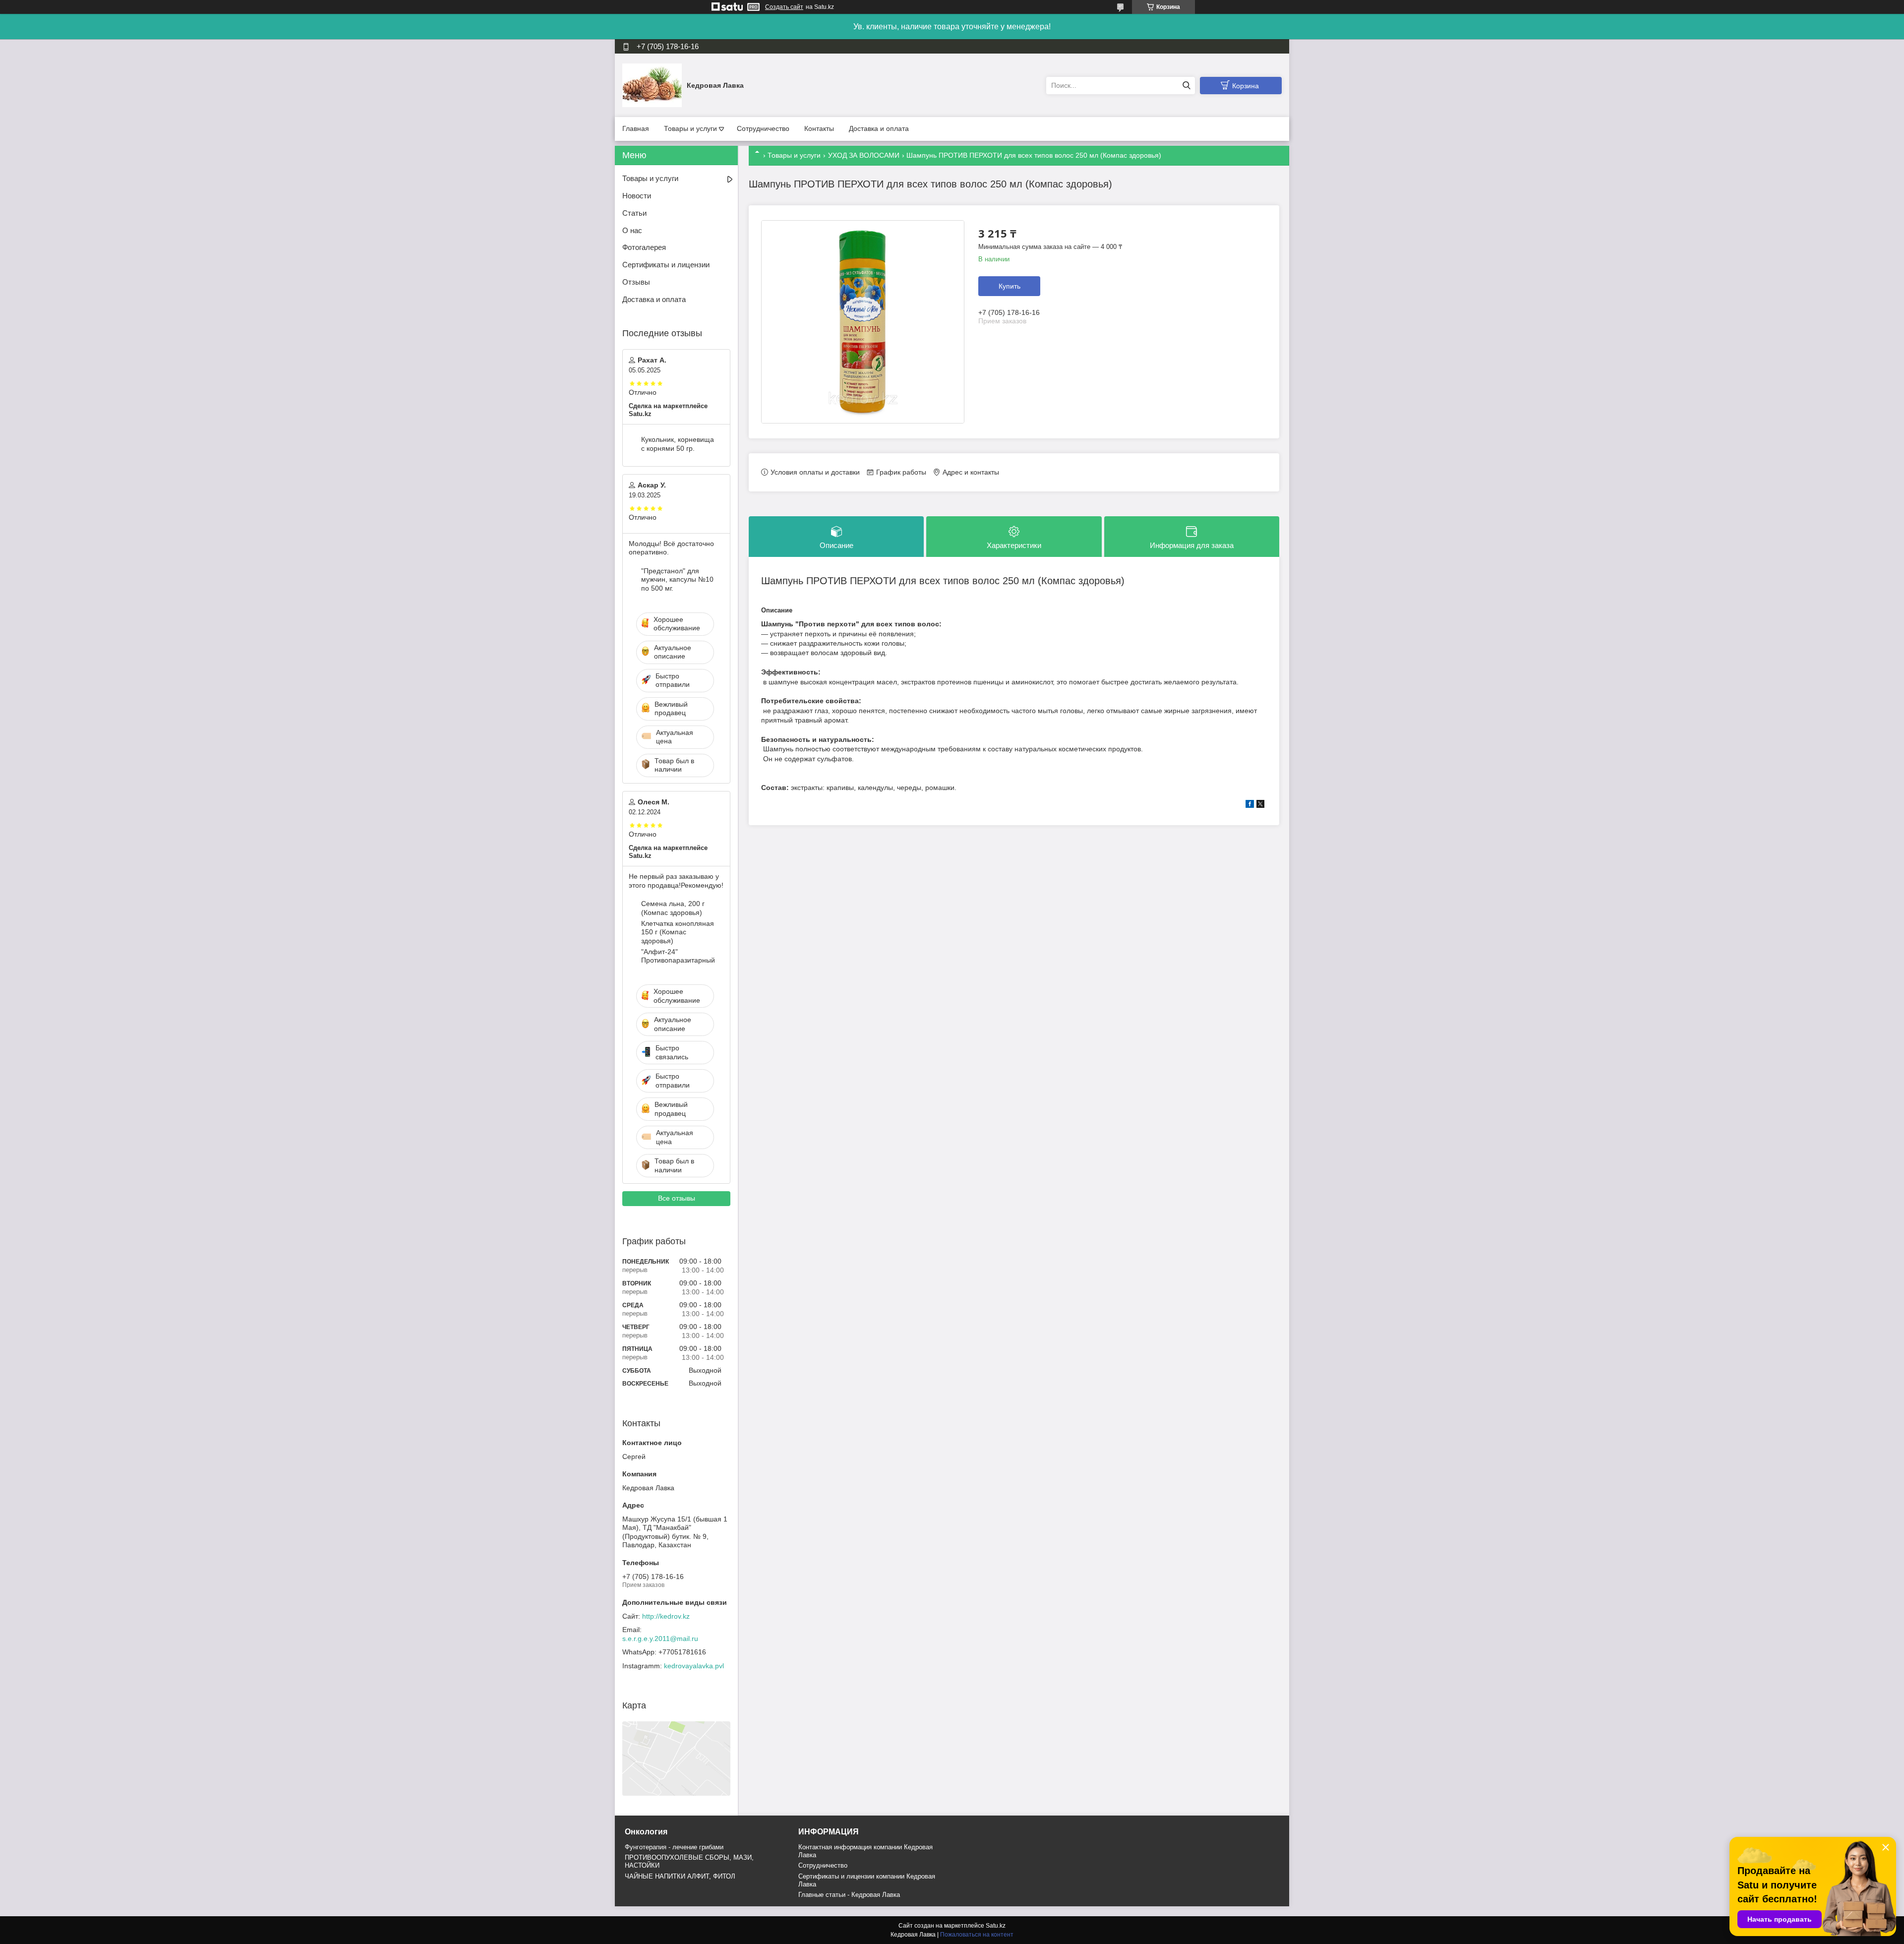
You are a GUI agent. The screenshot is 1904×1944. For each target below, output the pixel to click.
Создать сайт (784, 7)
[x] (1260, 805)
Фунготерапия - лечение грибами (674, 1847)
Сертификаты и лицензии (666, 265)
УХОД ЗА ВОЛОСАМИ (864, 155)
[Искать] (1186, 86)
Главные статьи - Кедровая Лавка (849, 1895)
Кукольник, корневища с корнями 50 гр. (678, 444)
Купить (1010, 286)
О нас (632, 230)
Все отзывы (677, 1198)
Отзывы (636, 282)
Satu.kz (996, 1926)
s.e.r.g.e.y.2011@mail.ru (660, 1639)
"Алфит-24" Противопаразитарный (678, 956)
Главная (636, 128)
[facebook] (1250, 805)
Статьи (634, 213)
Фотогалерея (644, 247)
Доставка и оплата (879, 128)
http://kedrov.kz (666, 1616)
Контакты (819, 128)
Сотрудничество (763, 128)
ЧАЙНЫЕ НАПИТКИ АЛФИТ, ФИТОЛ (680, 1876)
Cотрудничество (823, 1865)
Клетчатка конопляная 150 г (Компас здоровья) (678, 932)
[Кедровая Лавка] (652, 85)
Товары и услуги (690, 128)
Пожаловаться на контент (977, 1935)
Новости (637, 196)
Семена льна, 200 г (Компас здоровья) (673, 908)
